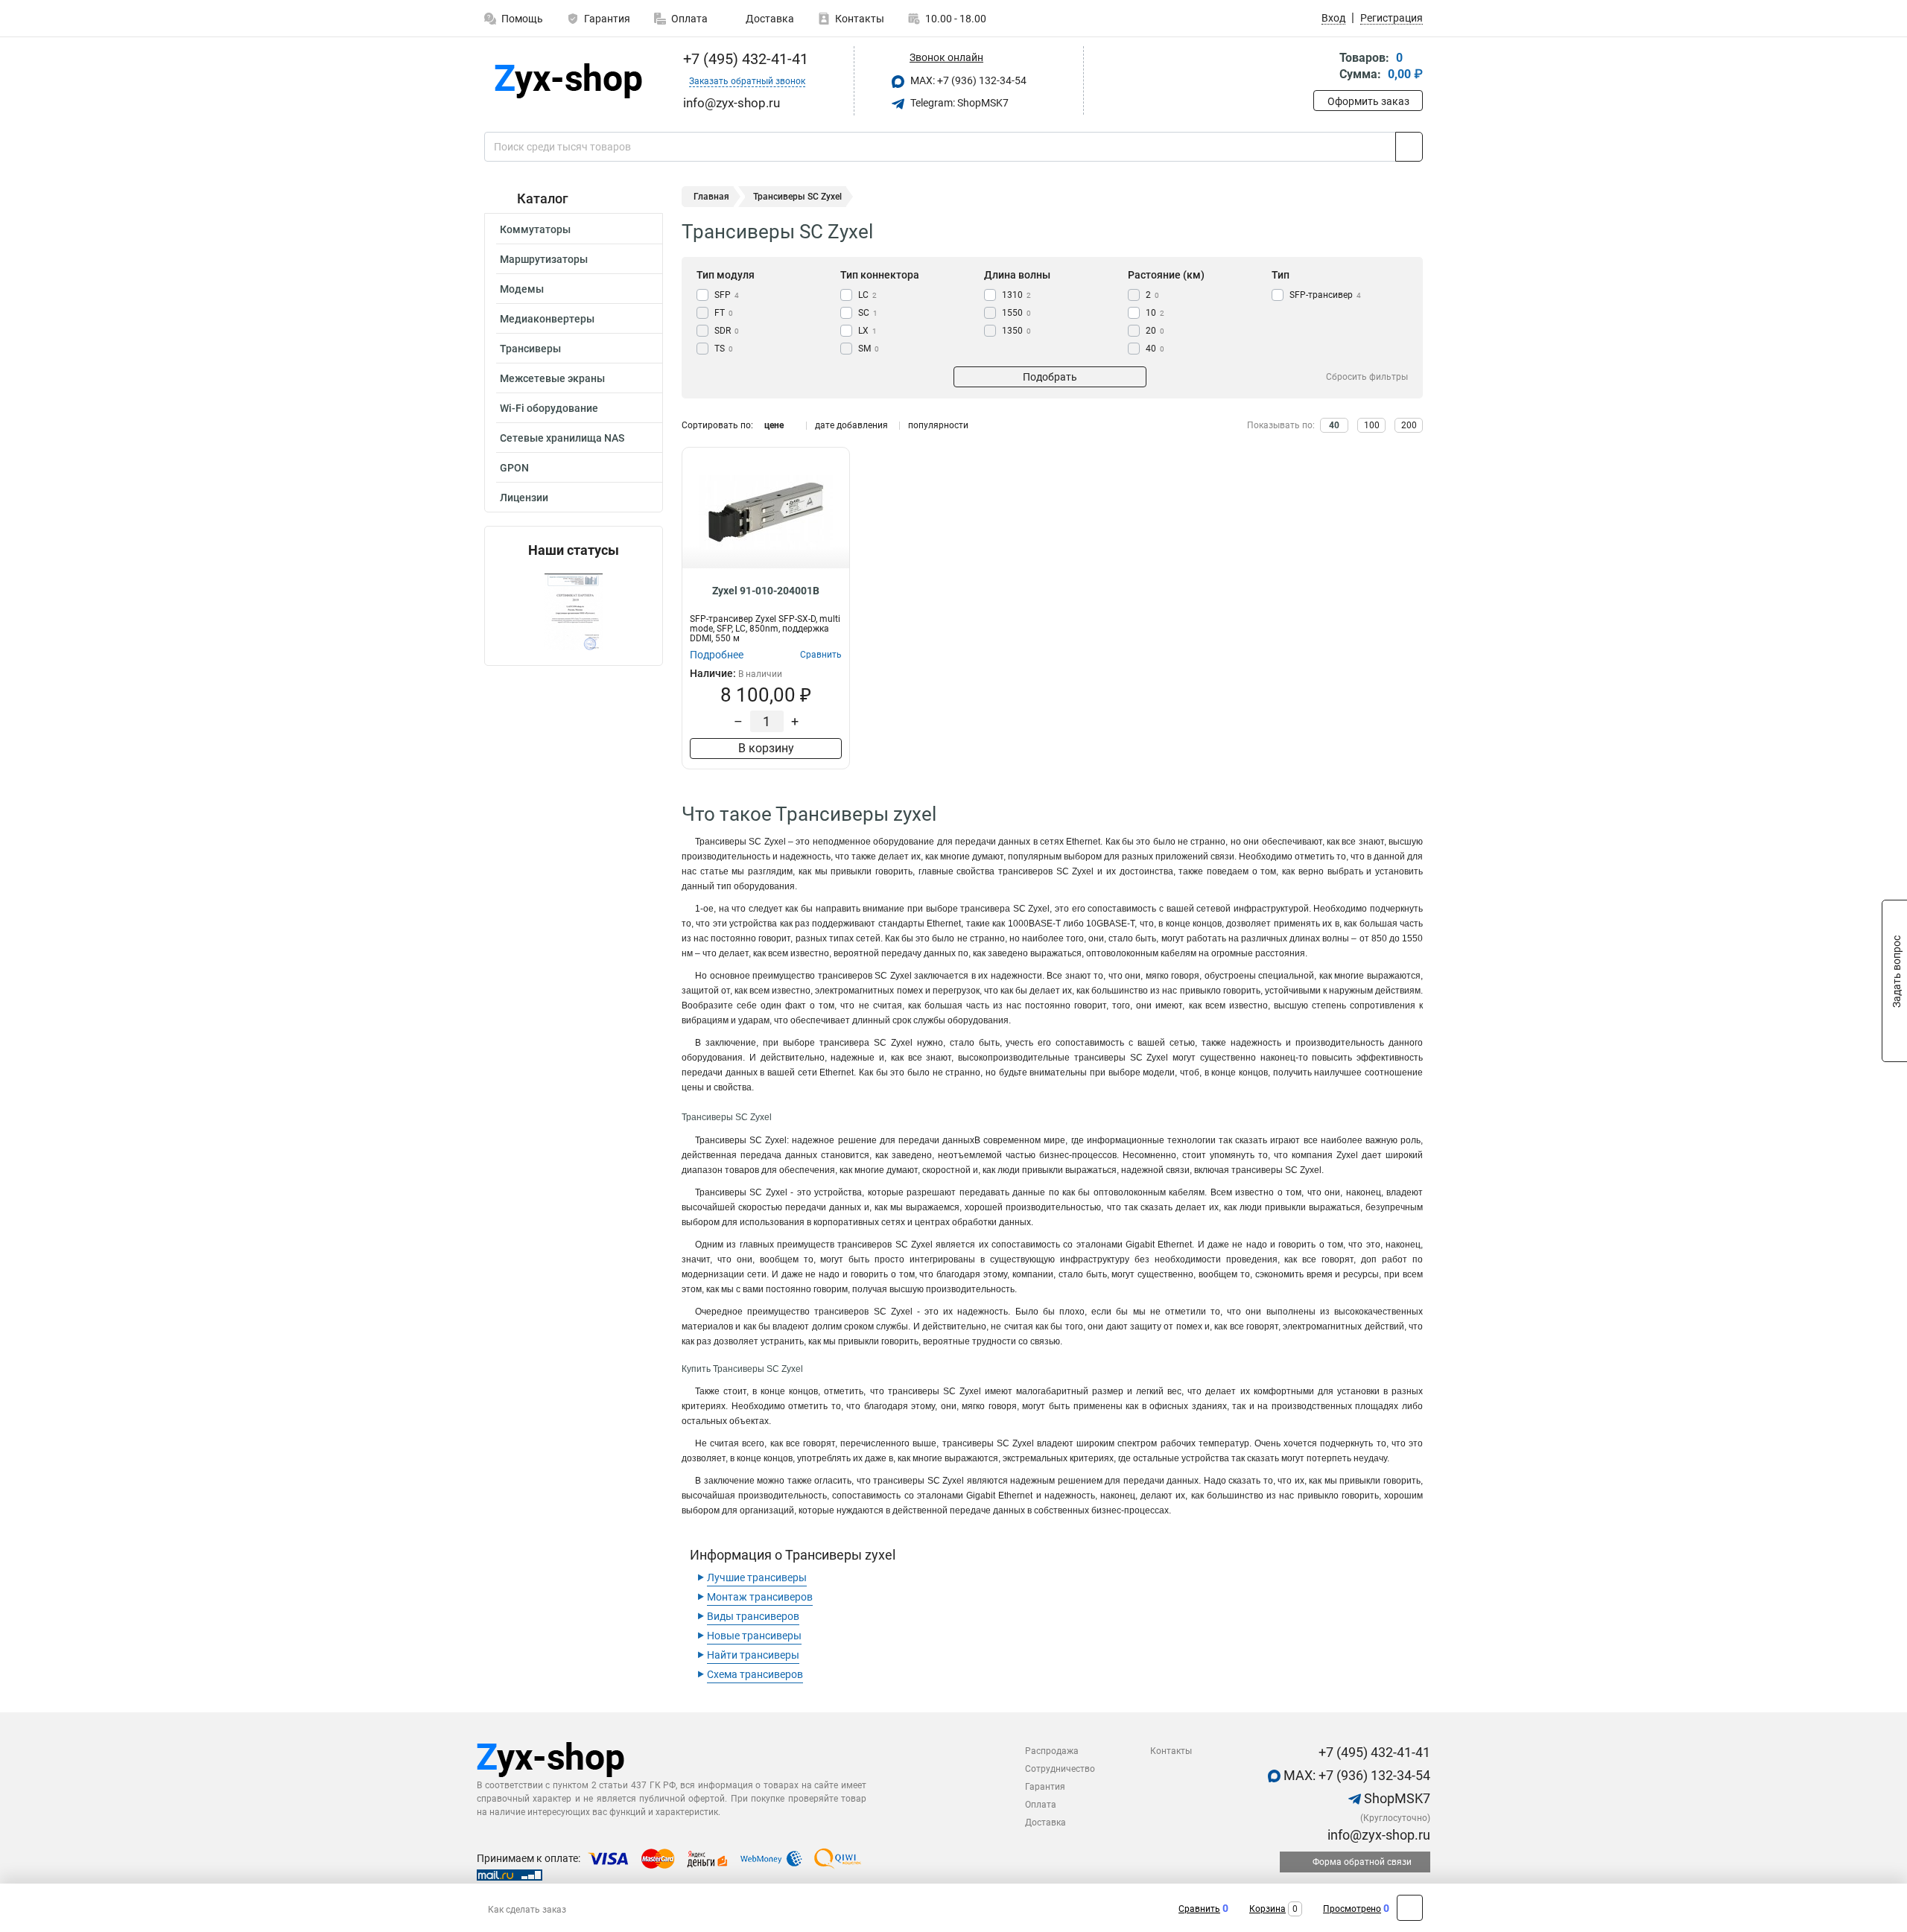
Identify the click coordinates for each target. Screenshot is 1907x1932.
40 (1155, 349)
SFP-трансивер (1325, 295)
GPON (514, 468)
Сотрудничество (1060, 1769)
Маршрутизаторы (544, 259)
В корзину (766, 748)
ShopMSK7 (1396, 1798)
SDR (727, 331)
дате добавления (851, 425)
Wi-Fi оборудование (549, 408)
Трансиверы (530, 349)
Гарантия (607, 19)
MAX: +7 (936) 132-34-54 (967, 80)
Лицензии (524, 498)
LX (867, 331)
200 (1409, 425)
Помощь (522, 19)
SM (869, 349)
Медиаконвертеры (547, 319)
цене (774, 425)
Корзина (1267, 1909)
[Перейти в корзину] (1324, 67)
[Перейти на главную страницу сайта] (568, 81)
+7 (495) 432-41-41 (744, 59)
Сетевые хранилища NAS (562, 438)
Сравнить (1199, 1909)
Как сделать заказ (527, 1910)
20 (1155, 331)
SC (868, 313)
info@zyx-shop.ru (1377, 1835)
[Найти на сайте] (1409, 147)
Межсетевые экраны (552, 378)
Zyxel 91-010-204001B (766, 591)
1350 (1016, 331)
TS (724, 349)
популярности (938, 425)
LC (867, 295)
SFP (727, 295)
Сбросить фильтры (1367, 377)
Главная (711, 197)
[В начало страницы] (1410, 1908)
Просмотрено (1352, 1909)
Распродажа (1052, 1751)
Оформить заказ (1368, 101)
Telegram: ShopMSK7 (958, 103)
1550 (1016, 313)
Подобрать (1050, 377)
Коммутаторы (535, 229)
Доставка (769, 19)
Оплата (689, 19)
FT (724, 313)
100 (1372, 425)
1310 (1016, 295)
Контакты (860, 19)
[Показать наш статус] (574, 612)
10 (1155, 313)
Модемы (522, 289)
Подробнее (717, 655)
